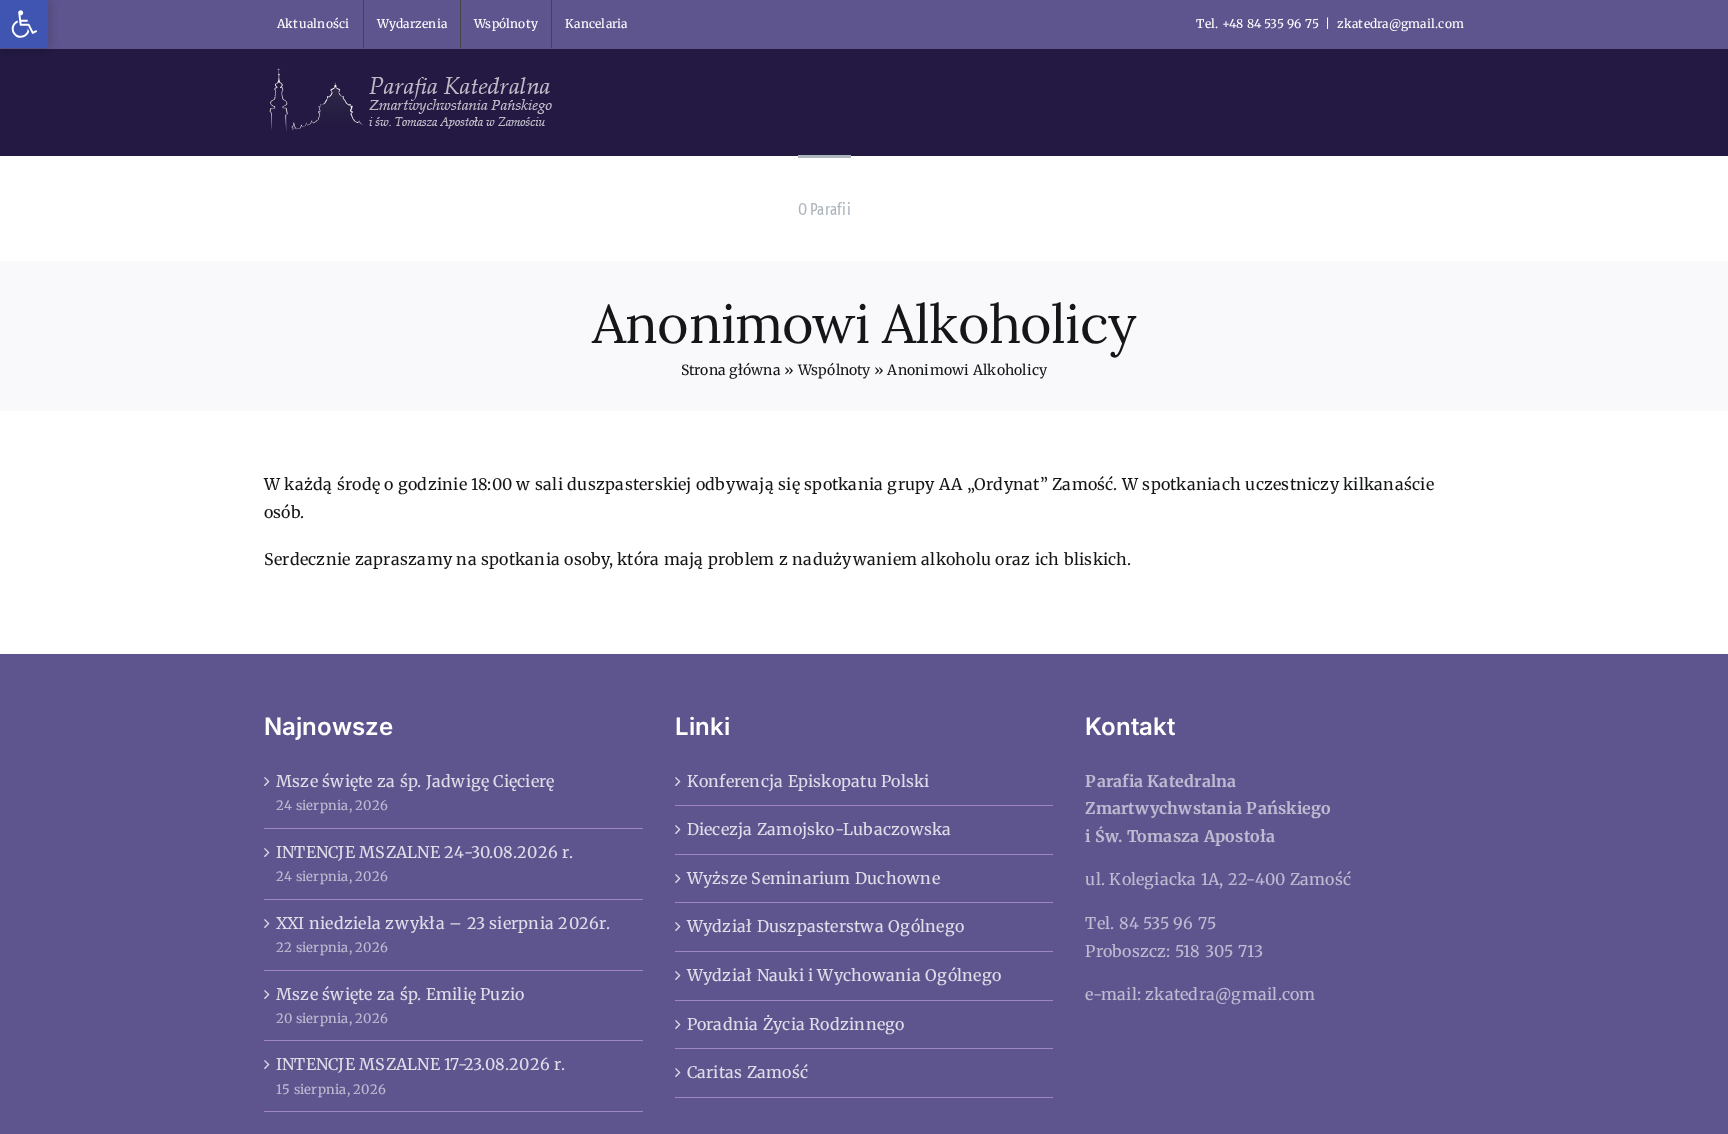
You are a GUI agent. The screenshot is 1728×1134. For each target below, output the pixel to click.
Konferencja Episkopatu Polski (808, 781)
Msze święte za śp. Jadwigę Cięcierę (415, 781)
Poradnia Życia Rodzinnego (796, 1024)
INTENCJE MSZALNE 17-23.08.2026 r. (420, 1064)
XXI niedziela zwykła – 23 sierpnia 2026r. (443, 923)
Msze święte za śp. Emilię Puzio (400, 994)
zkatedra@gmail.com (1400, 23)
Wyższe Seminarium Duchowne (813, 878)
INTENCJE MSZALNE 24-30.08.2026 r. (424, 852)
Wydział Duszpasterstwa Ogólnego (825, 926)
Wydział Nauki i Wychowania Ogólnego (844, 975)
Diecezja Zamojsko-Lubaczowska (819, 829)
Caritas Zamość (747, 1072)
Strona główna (731, 370)
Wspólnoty (834, 370)
